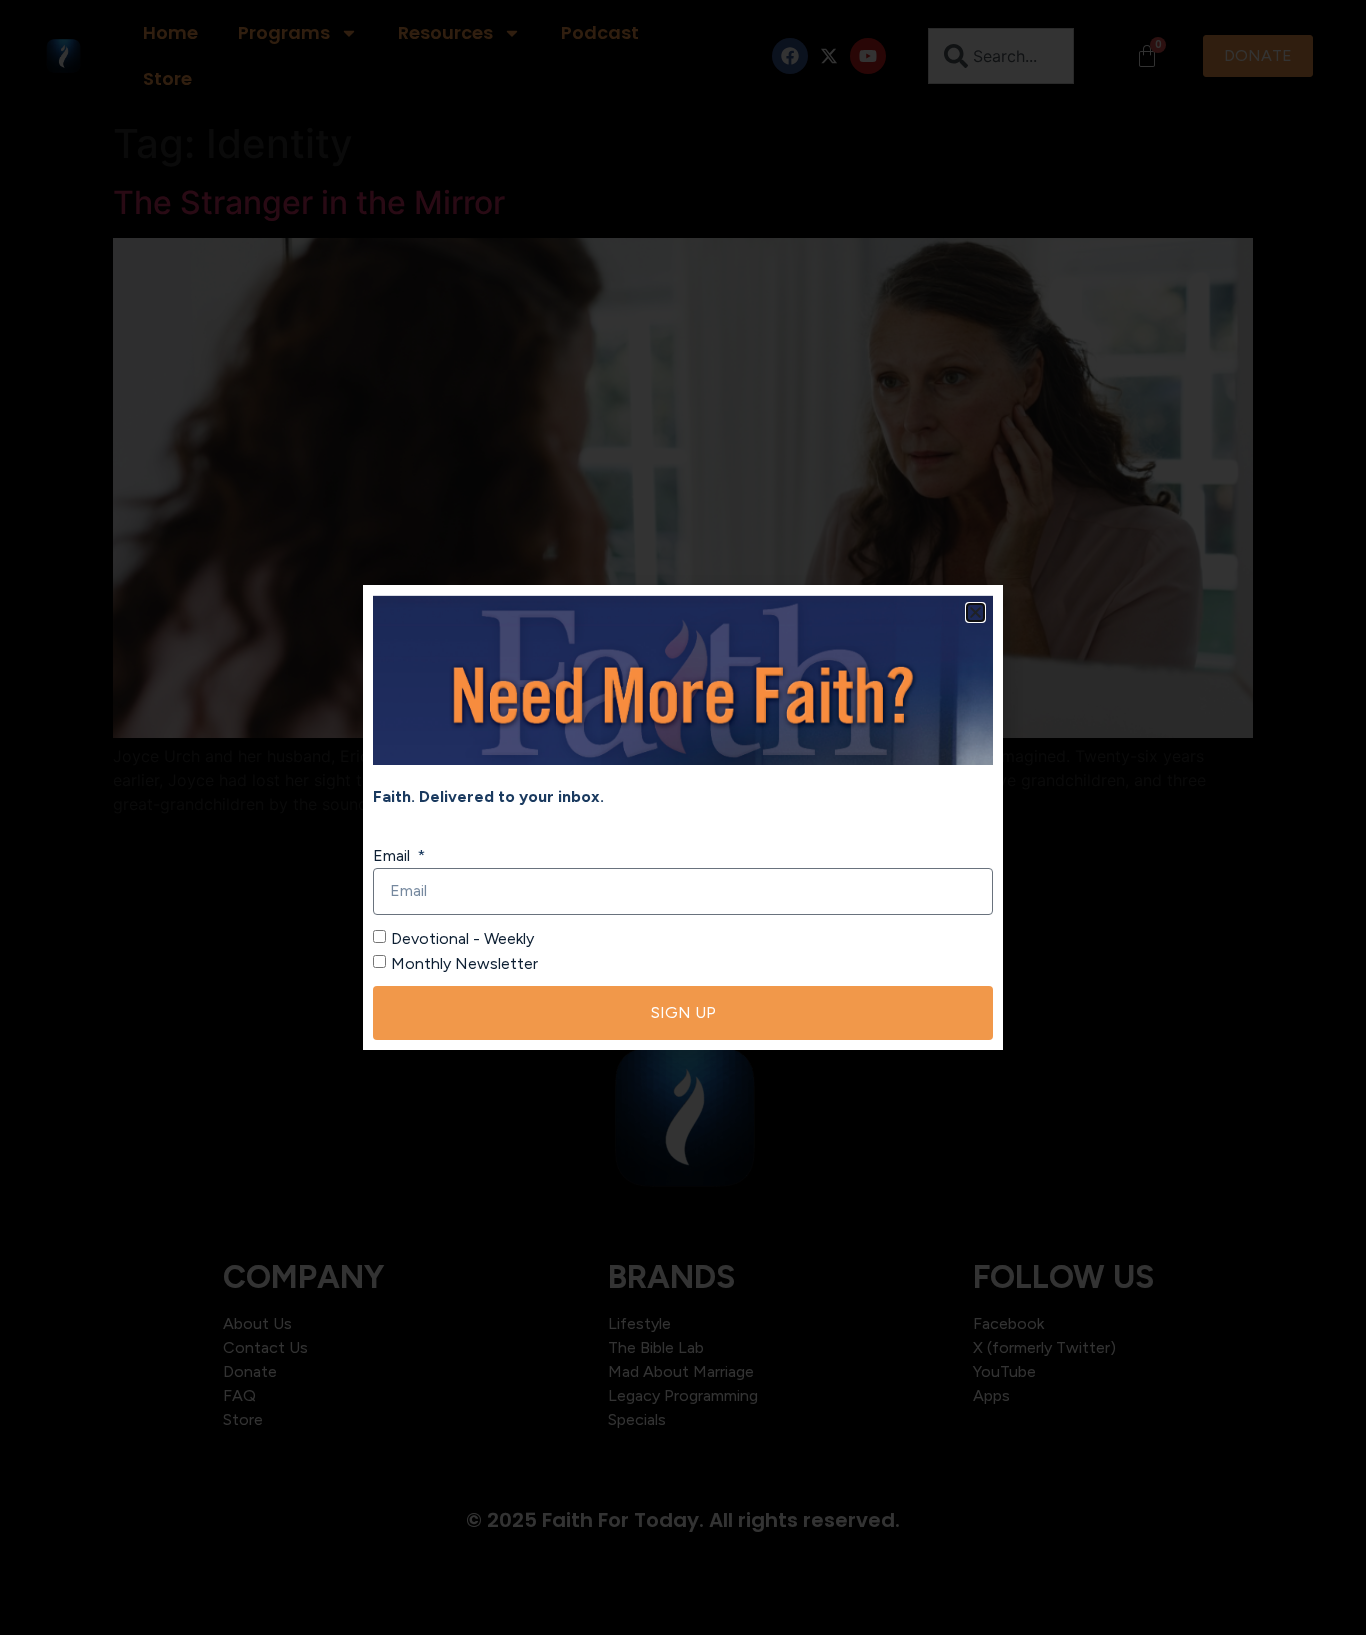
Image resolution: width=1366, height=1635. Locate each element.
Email (393, 855)
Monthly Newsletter (464, 963)
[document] (683, 817)
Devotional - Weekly (462, 937)
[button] (975, 612)
